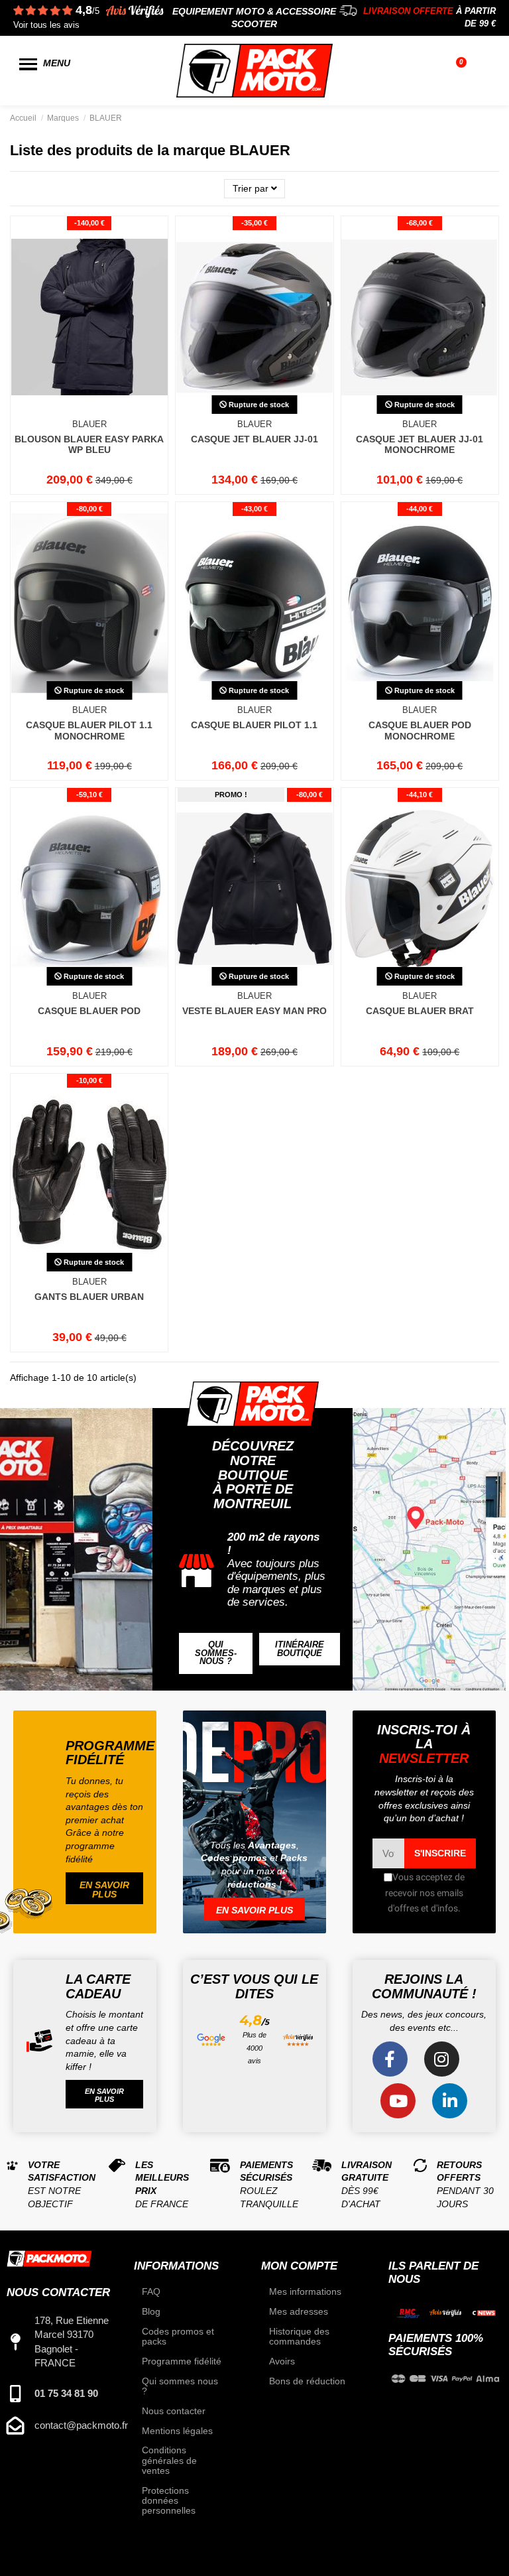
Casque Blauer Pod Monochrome (420, 731)
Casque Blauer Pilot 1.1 (254, 725)
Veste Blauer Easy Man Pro (254, 1011)
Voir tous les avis (46, 25)
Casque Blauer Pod (89, 1011)
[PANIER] (463, 71)
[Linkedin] (450, 2101)
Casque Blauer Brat (420, 1011)
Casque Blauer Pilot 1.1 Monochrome (89, 731)
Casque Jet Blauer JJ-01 (254, 439)
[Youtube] (398, 2101)
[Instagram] (442, 2059)
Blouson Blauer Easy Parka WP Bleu (89, 445)
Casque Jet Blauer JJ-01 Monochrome (420, 445)
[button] (216, 1653)
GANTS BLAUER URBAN (89, 1297)
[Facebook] (390, 2059)
